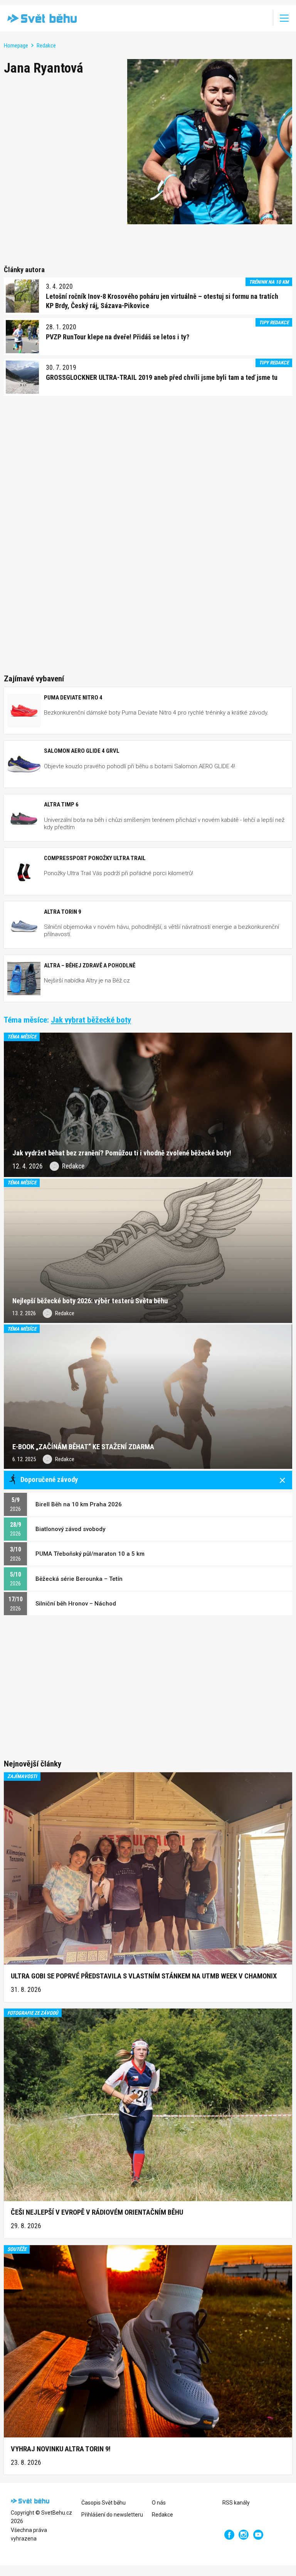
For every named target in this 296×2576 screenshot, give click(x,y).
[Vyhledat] (262, 18)
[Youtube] (258, 2535)
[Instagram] (244, 2535)
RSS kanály (236, 2503)
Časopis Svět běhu (103, 2503)
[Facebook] (229, 2535)
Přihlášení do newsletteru (112, 2515)
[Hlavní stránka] (40, 18)
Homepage (16, 46)
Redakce (46, 46)
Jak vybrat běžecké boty (91, 1020)
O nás (159, 2503)
